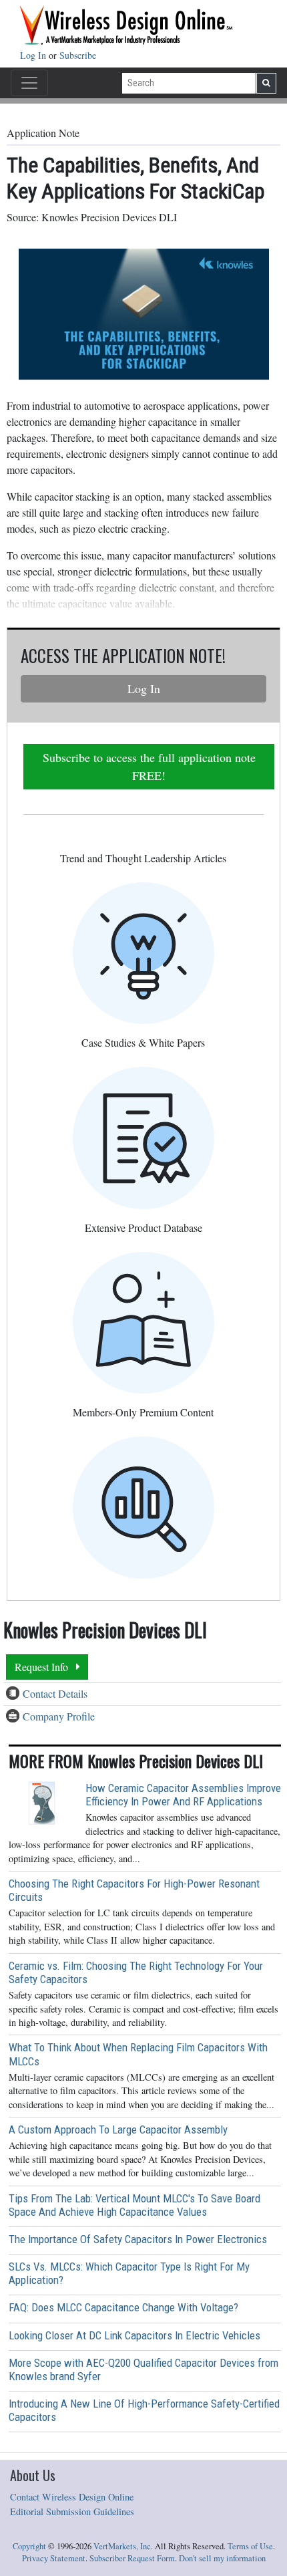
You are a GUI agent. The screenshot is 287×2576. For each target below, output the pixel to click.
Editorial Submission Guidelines (72, 2511)
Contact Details (55, 1693)
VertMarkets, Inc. (123, 2546)
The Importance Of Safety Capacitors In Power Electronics (138, 2239)
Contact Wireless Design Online (72, 2497)
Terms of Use (250, 2546)
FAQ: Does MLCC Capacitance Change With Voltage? (123, 2307)
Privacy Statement (54, 2558)
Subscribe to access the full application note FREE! (149, 766)
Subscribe (78, 55)
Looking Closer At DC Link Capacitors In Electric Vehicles (134, 2335)
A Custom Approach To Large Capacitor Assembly (118, 2130)
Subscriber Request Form (132, 2558)
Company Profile (59, 1716)
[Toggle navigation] (29, 83)
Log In (34, 55)
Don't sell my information (222, 2558)
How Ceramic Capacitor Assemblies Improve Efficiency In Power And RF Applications (183, 1795)
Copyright (29, 2546)
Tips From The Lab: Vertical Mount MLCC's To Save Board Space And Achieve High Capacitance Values (134, 2205)
